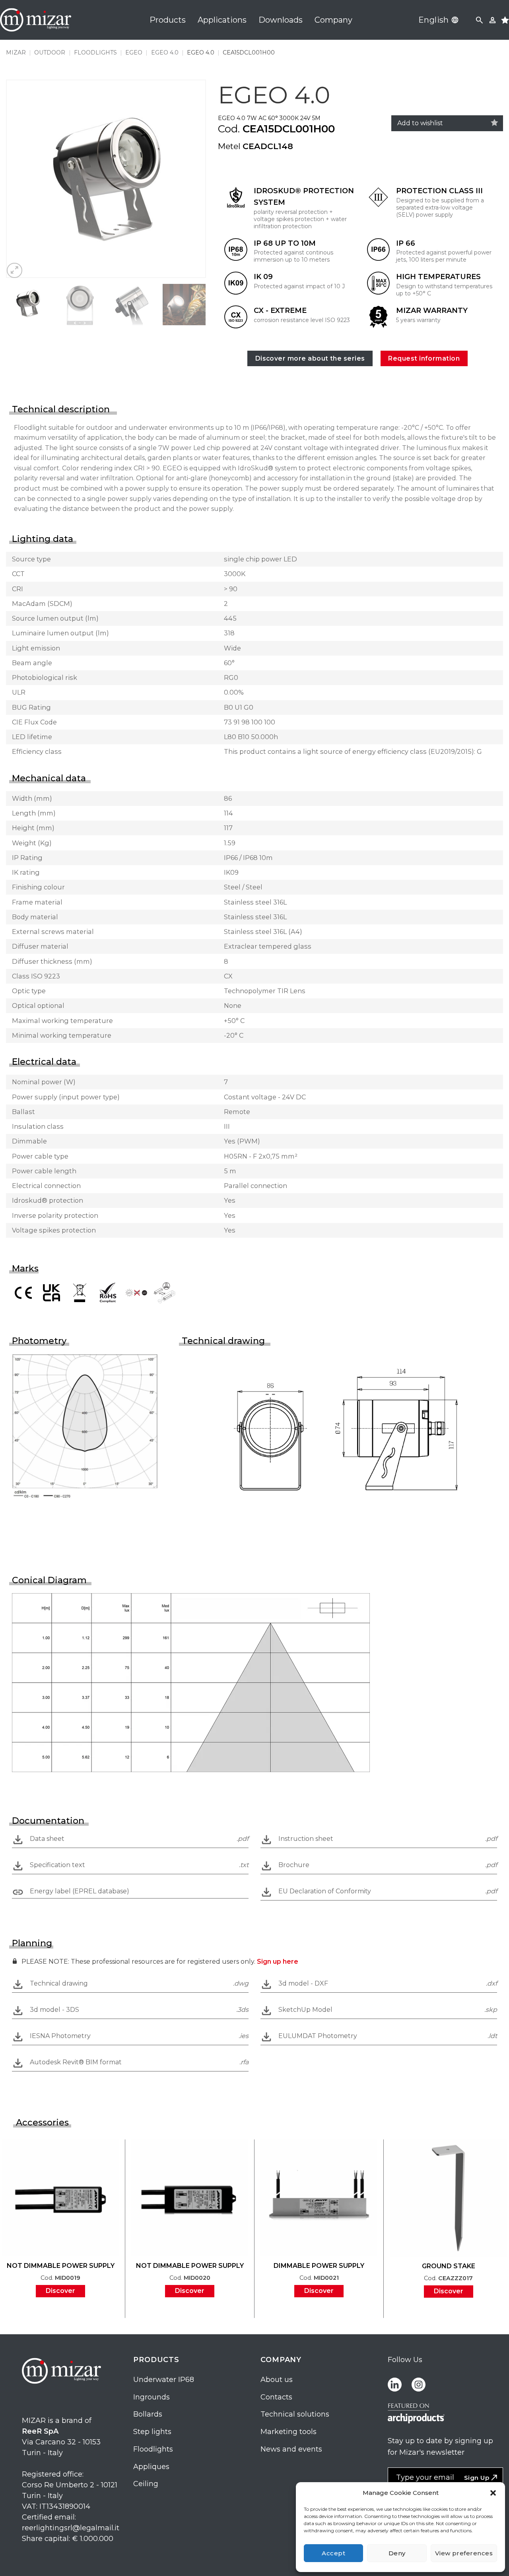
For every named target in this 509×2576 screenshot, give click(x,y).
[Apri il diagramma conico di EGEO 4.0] (191, 1682)
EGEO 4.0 (165, 52)
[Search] (479, 20)
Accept (333, 2553)
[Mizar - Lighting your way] (36, 20)
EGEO (134, 52)
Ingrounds (152, 2397)
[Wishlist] (494, 123)
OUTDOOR (50, 52)
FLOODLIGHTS (95, 52)
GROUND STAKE (449, 2266)
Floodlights (153, 2449)
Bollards (148, 2414)
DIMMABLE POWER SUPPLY (319, 2266)
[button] (493, 2493)
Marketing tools (288, 2432)
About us (277, 2380)
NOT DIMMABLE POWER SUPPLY (61, 2266)
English (434, 20)
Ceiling (146, 2484)
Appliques (151, 2467)
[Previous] (20, 179)
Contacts (276, 2397)
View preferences (464, 2553)
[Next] (192, 179)
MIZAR (16, 52)
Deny (397, 2553)
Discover (60, 2291)
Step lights (152, 2432)
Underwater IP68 (164, 2380)
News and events (291, 2449)
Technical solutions (295, 2414)
